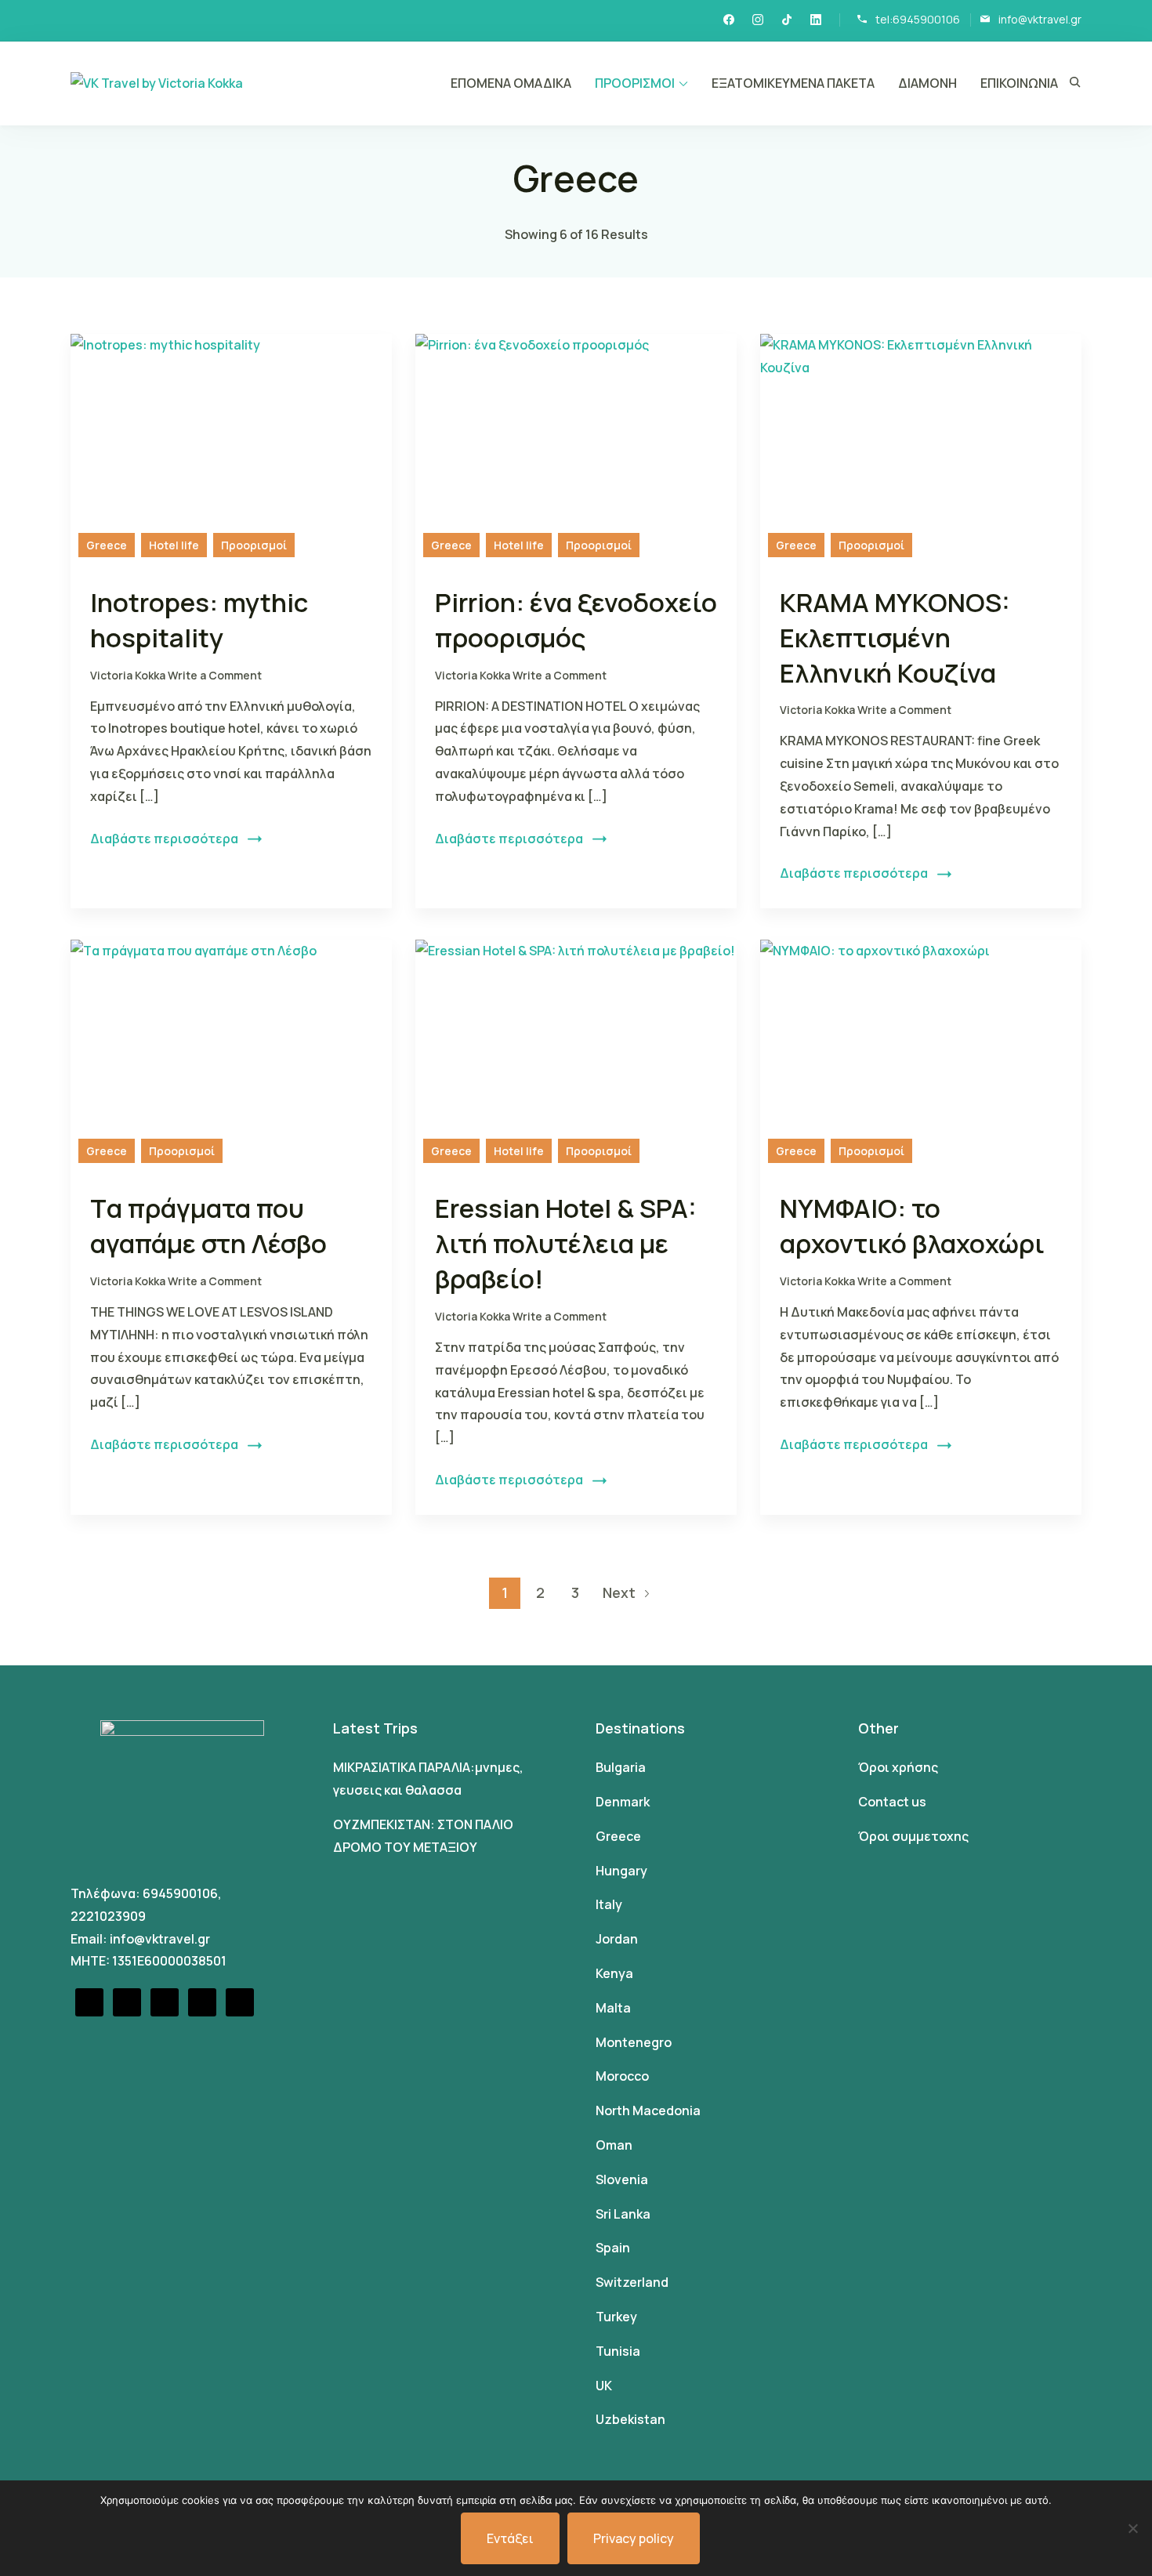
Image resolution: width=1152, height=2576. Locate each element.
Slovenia (622, 2179)
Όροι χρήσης (898, 1767)
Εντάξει (510, 2538)
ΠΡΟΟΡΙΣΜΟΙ (635, 83)
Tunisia (618, 2351)
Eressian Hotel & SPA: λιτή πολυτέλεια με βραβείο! (566, 1243)
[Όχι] (1132, 2528)
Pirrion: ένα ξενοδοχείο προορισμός (576, 620)
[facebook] (729, 21)
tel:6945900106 (918, 19)
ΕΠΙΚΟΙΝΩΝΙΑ (1019, 83)
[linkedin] (816, 21)
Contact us (892, 1802)
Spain (613, 2248)
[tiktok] (787, 21)
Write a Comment (215, 675)
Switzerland (632, 2282)
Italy (609, 1904)
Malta (613, 2008)
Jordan (617, 1939)
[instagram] (758, 21)
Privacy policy (634, 2538)
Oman (614, 2145)
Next (619, 1592)
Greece (107, 545)
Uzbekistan (630, 2419)
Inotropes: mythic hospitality (199, 620)
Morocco (622, 2076)
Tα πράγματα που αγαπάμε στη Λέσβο (208, 1226)
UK (604, 2386)
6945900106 (180, 1893)
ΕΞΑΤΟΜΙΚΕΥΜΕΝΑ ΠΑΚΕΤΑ (793, 83)
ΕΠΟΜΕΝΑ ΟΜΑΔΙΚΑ (511, 83)
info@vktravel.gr (1040, 19)
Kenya (614, 1973)
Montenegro (634, 2042)
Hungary (621, 1871)
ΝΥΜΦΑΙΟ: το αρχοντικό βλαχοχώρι (912, 1226)
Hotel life (174, 545)
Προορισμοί (254, 545)
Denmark (623, 1802)
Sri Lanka (623, 2214)
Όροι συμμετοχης (913, 1836)
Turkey (616, 2317)
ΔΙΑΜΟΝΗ (927, 83)
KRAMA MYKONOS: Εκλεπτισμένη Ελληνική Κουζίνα (895, 638)
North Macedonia (648, 2110)
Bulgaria (621, 1767)
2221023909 (108, 1916)
